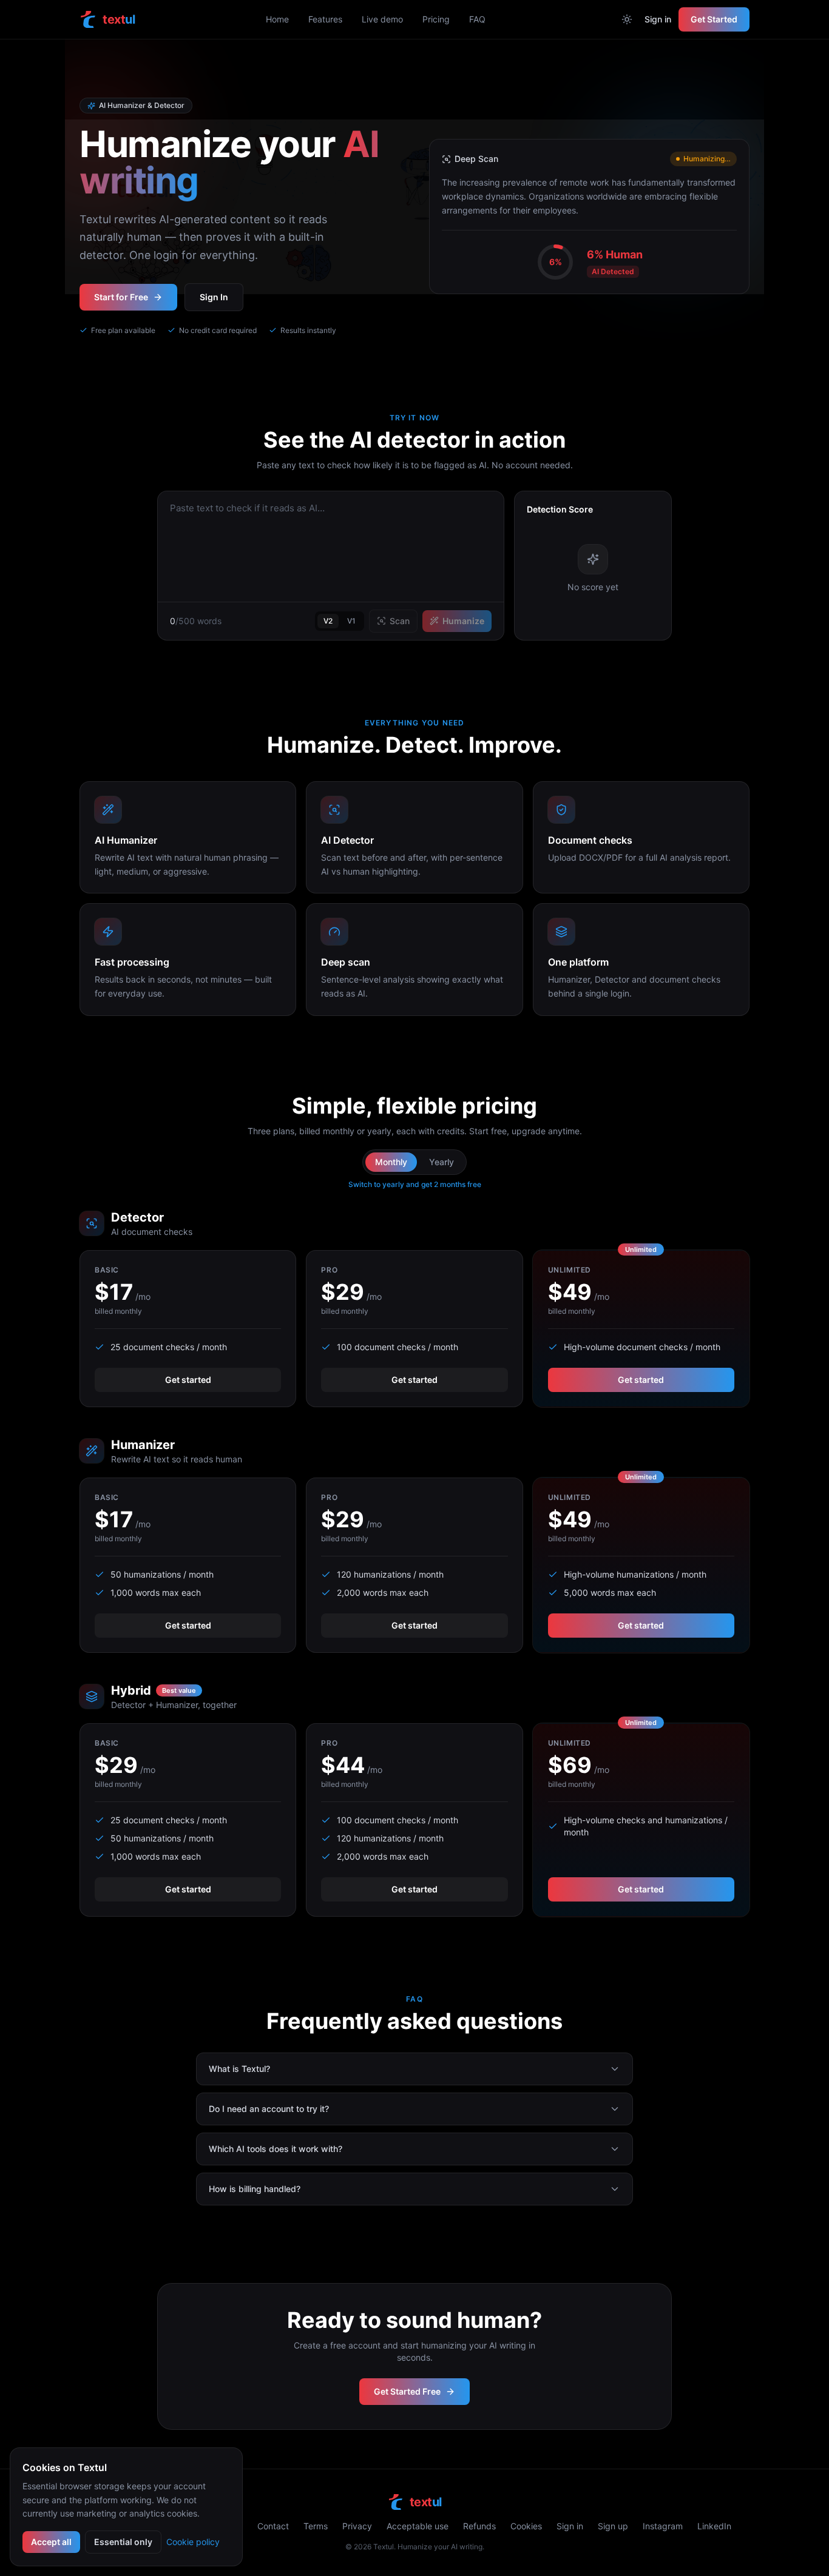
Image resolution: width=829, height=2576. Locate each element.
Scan (400, 621)
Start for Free (121, 297)
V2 (328, 621)
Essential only (123, 2542)
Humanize (463, 621)
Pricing (436, 19)
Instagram (663, 2526)
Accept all (51, 2542)
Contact (273, 2526)
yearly (442, 1162)
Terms (316, 2526)
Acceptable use (418, 2526)
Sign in (658, 19)
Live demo (382, 19)
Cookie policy (193, 2542)
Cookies (526, 2526)
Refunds (479, 2526)
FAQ (477, 19)
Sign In (214, 297)
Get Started (714, 19)
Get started (188, 1380)
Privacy (357, 2526)
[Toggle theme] (627, 19)
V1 (351, 621)
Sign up (613, 2526)
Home (277, 19)
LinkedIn (714, 2526)
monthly (391, 1162)
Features (325, 19)
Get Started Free (407, 2391)
